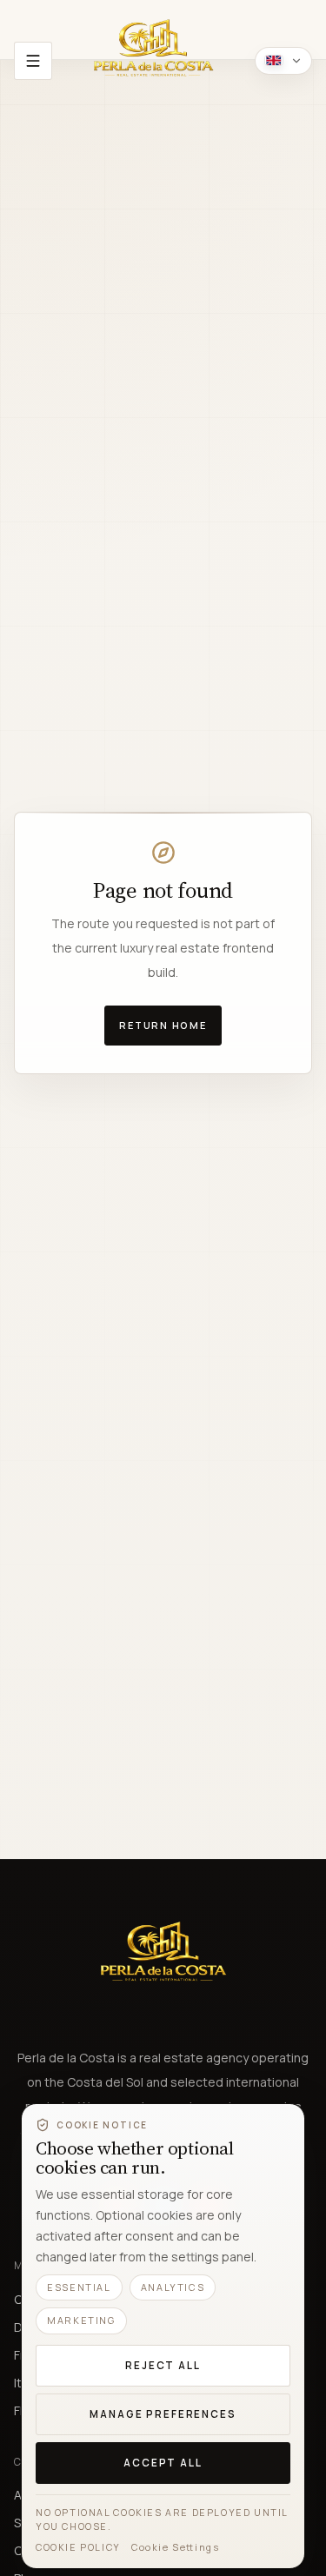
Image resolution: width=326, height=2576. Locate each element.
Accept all (163, 2463)
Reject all (163, 2365)
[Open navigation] (33, 61)
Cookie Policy (78, 2547)
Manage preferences (163, 2414)
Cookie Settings (176, 2547)
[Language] (283, 61)
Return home (163, 1025)
